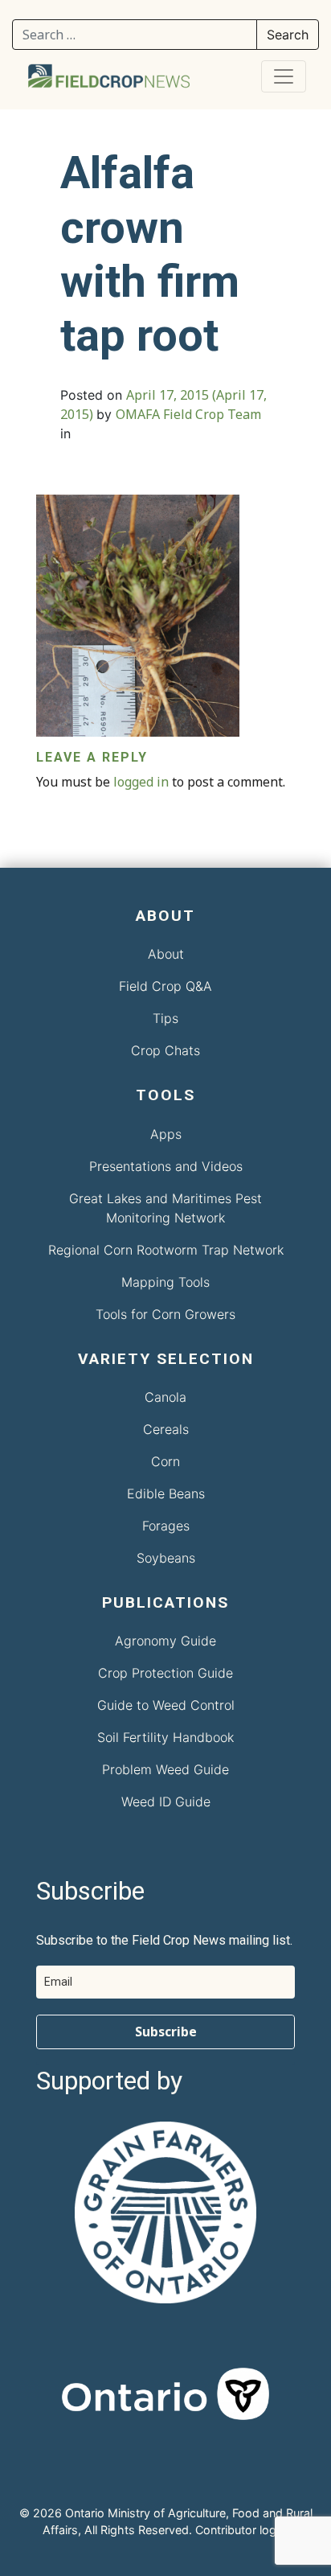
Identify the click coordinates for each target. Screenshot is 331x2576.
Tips (165, 1018)
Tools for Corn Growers (165, 1314)
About (166, 954)
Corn (165, 1461)
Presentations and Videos (166, 1166)
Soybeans (166, 1558)
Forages (166, 1526)
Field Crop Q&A (165, 986)
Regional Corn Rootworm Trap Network (166, 1250)
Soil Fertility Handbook (165, 1737)
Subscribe (166, 2032)
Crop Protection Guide (165, 1673)
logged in (141, 782)
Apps (166, 1134)
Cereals (166, 1429)
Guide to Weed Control (166, 1705)
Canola (165, 1397)
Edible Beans (166, 1493)
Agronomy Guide (165, 1641)
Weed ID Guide (166, 1802)
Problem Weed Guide (165, 1769)
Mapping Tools (165, 1282)
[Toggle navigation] (284, 76)
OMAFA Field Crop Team (188, 414)
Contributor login (240, 2530)
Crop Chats (165, 1050)
